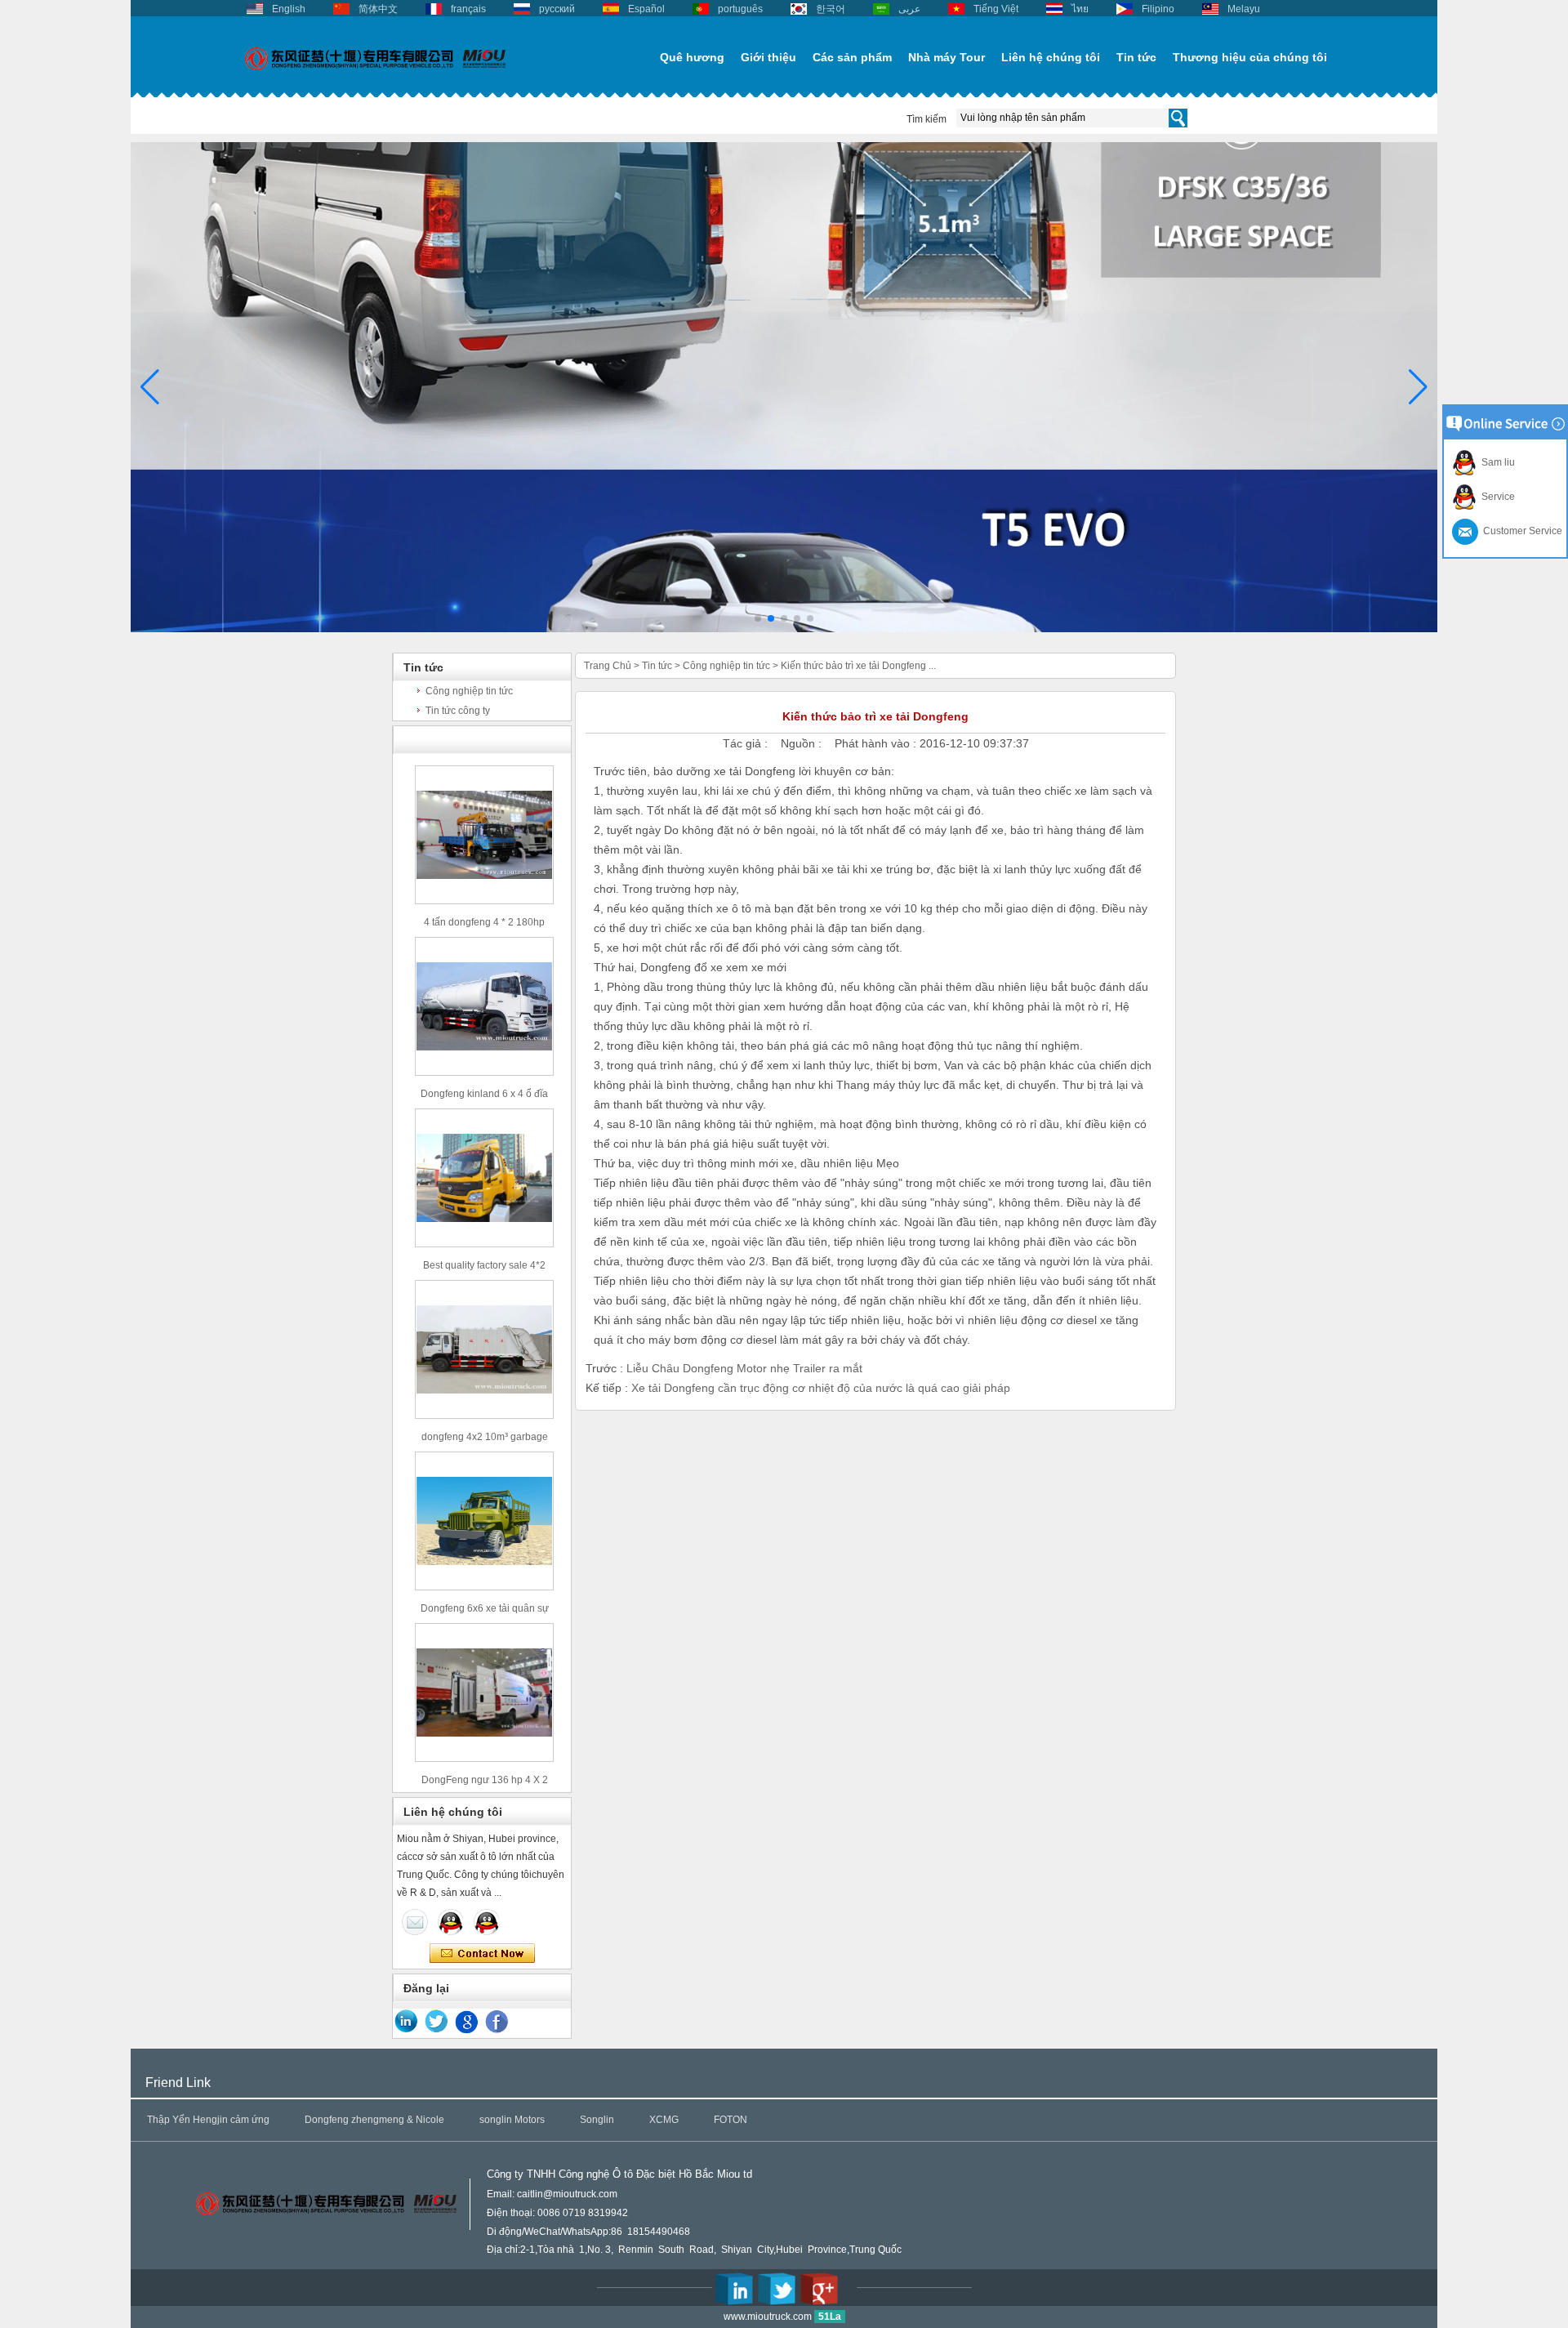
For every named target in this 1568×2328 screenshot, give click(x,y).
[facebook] (497, 2022)
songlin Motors (512, 2120)
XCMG (664, 2120)
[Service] (451, 1922)
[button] (758, 618)
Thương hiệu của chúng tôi (1250, 57)
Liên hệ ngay (482, 1954)
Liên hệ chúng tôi (1051, 57)
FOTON (731, 2120)
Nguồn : (803, 743)
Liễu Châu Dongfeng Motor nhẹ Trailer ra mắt (744, 1368)
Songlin (597, 2120)
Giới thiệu (768, 57)
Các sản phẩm (852, 57)
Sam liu (1496, 462)
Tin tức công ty (458, 711)
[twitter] (437, 2022)
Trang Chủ (608, 666)
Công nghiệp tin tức (469, 691)
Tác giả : (747, 743)
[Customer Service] (415, 1922)
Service (1496, 497)
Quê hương (692, 57)
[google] (467, 2022)
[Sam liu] (487, 1922)
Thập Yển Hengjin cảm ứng (208, 2120)
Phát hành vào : (877, 743)
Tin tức (1136, 57)
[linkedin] (407, 2022)
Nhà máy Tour (947, 57)
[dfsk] (784, 629)
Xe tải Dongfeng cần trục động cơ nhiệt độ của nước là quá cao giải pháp (821, 1388)
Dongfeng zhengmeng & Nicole (374, 2120)
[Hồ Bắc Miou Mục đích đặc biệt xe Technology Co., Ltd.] (376, 79)
